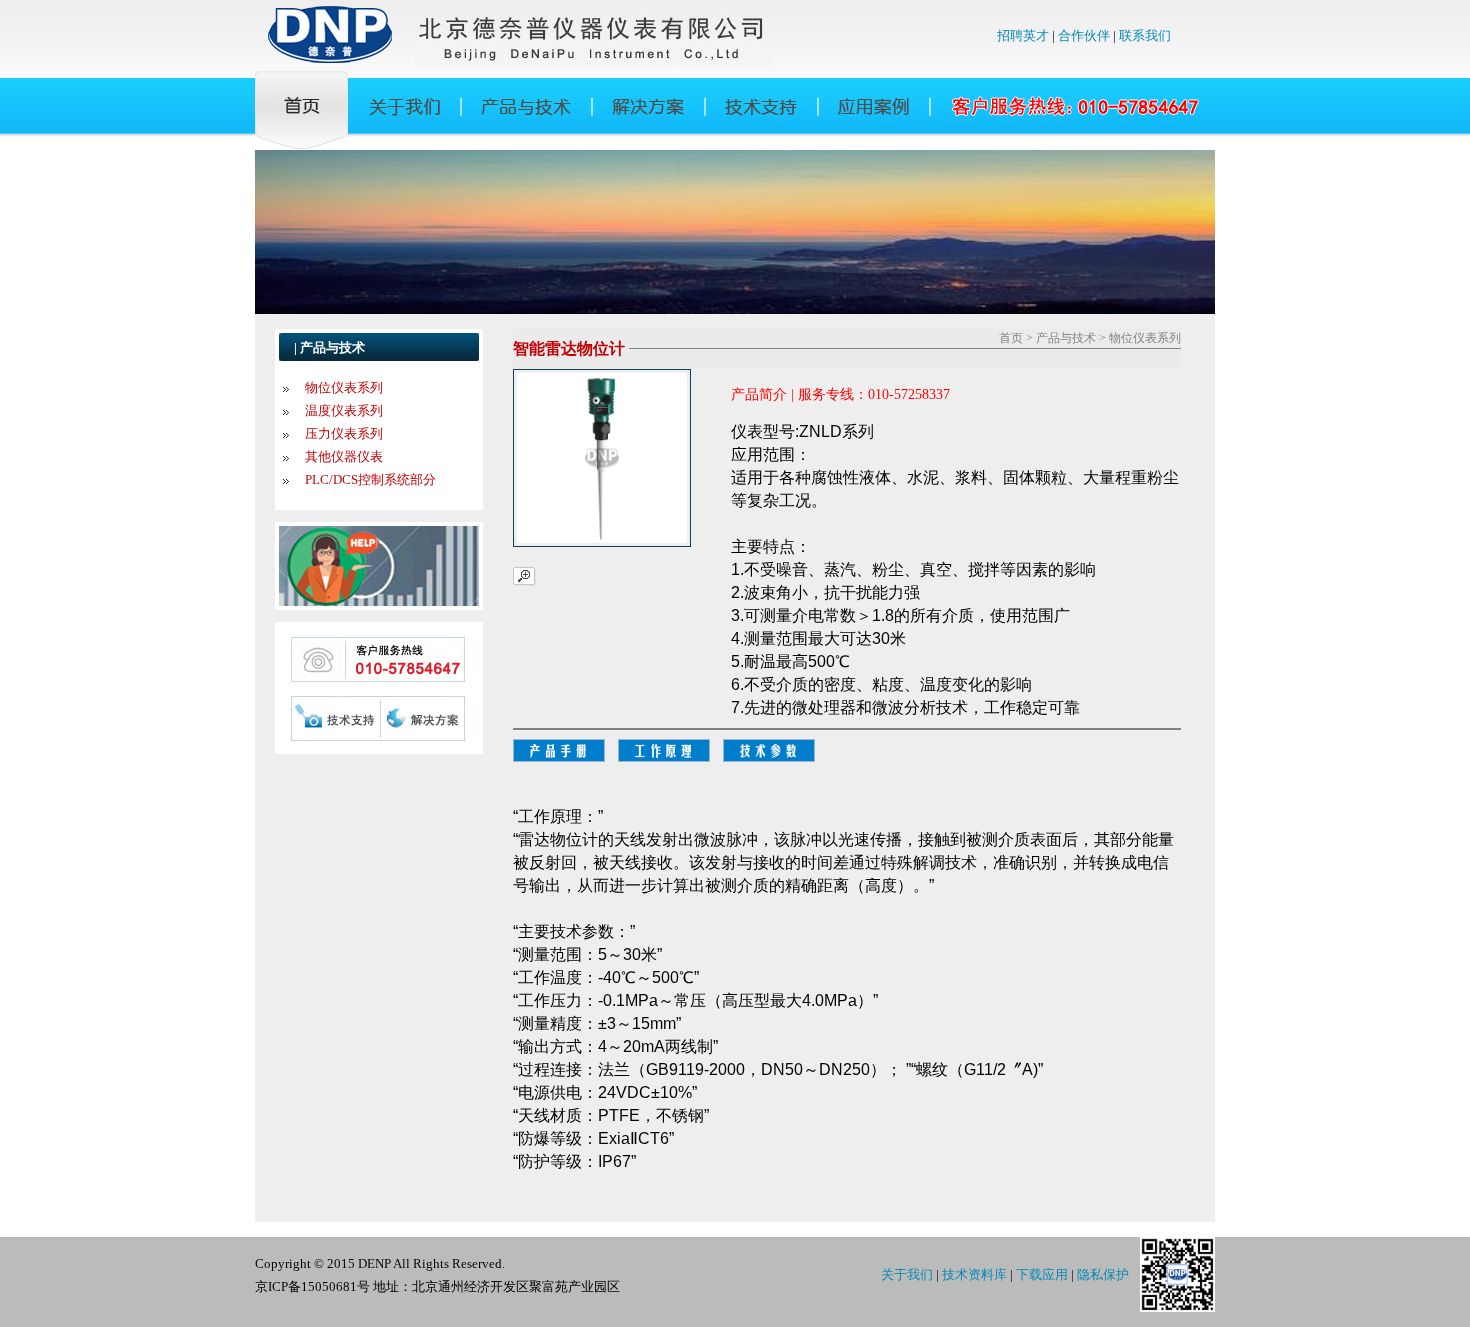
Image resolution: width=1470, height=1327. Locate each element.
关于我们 (907, 1274)
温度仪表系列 (344, 410)
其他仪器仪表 (344, 456)
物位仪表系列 (344, 387)
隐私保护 (1103, 1274)
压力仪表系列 (344, 433)
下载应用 (1042, 1274)
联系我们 (1145, 35)
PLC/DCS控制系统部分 (370, 479)
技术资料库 (974, 1274)
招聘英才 (1023, 35)
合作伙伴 (1084, 35)
